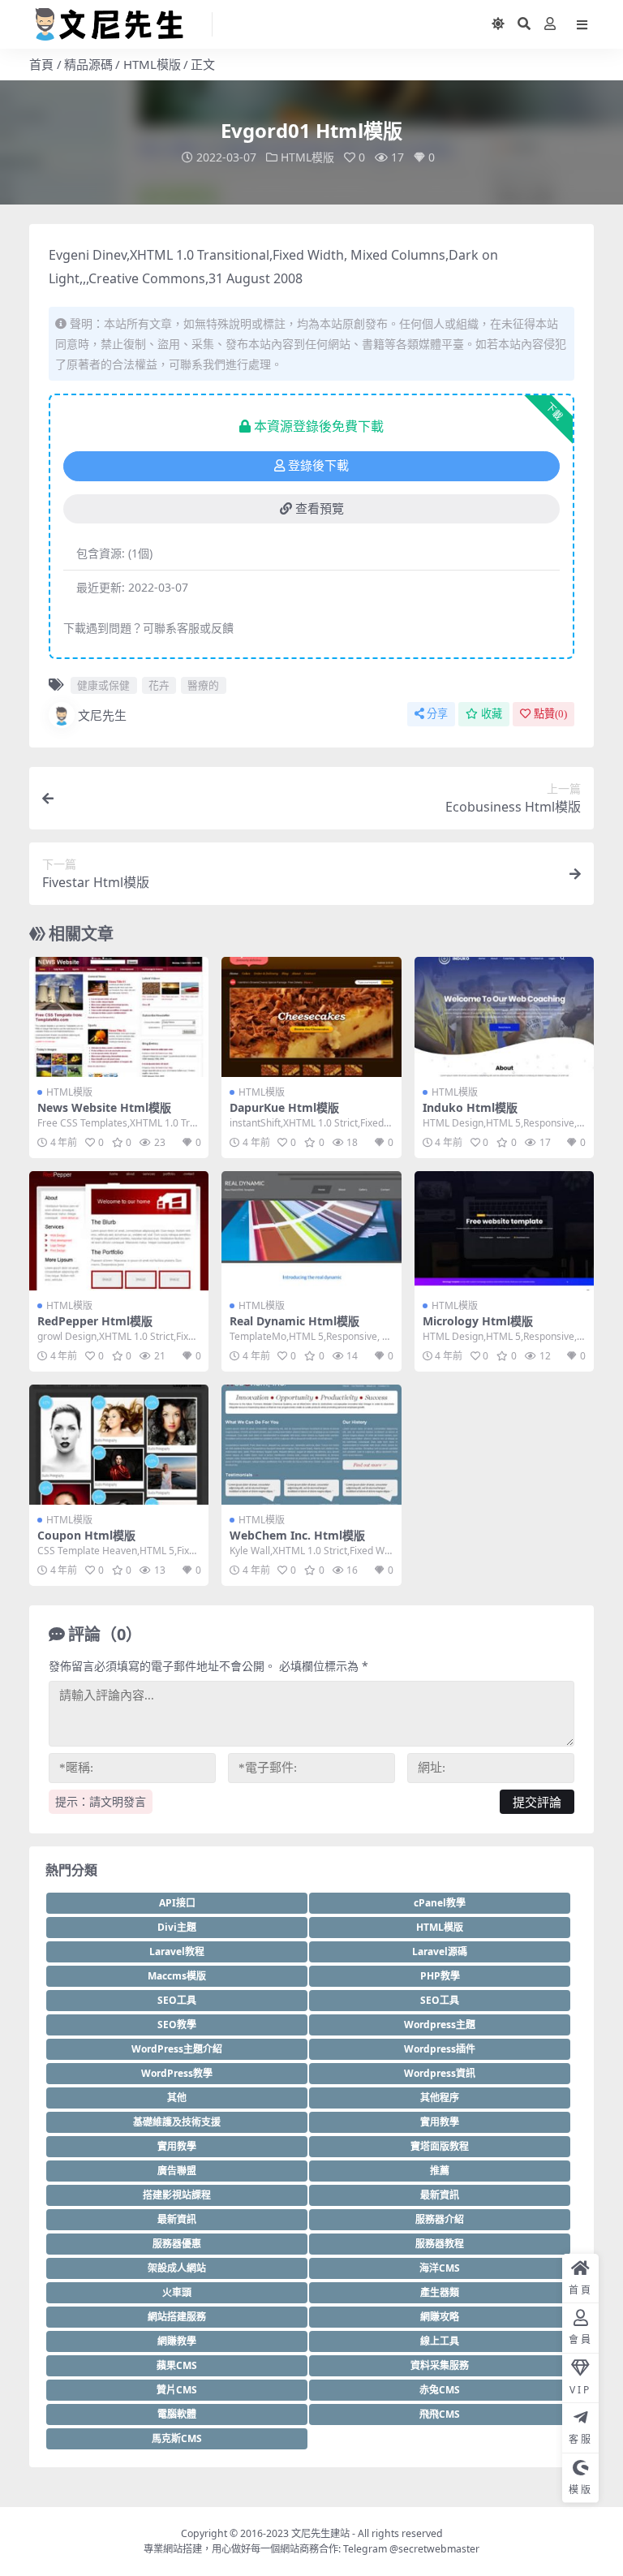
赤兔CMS (440, 2390)
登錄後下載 (318, 466)
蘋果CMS (177, 2365)
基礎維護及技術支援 (177, 2122)
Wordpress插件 (440, 2049)
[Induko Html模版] (504, 1017)
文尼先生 (102, 715)
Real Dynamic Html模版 (294, 1321)
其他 (177, 2098)
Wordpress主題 (440, 2025)
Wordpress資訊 (440, 2073)
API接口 (177, 1903)
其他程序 (440, 2098)
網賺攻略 (440, 2317)
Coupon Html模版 (86, 1535)
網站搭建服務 (177, 2317)
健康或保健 (103, 685)
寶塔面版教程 (440, 2146)
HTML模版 (152, 64)
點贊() (550, 714)
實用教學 (440, 2122)
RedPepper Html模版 (95, 1321)
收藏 (492, 714)
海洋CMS (440, 2268)
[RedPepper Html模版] (119, 1231)
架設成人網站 (177, 2268)
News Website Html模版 (104, 1107)
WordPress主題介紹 (177, 2049)
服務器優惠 (177, 2244)
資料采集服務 (440, 2365)
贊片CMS (177, 2390)
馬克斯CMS (177, 2438)
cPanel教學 (440, 1903)
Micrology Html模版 (478, 1321)
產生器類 (440, 2292)
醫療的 (203, 685)
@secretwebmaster (434, 2549)
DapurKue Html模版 (284, 1107)
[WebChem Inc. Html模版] (311, 1445)
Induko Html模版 (470, 1107)
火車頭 (177, 2292)
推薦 (440, 2171)
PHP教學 (440, 1976)
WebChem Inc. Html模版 (297, 1535)
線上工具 (440, 2341)
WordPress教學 (177, 2073)
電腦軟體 (177, 2414)
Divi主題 (177, 1927)
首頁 (41, 64)
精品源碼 (88, 64)
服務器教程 (440, 2244)
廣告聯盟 (177, 2171)
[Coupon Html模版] (119, 1445)
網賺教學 (177, 2341)
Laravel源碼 (440, 1951)
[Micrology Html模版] (504, 1231)
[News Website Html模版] (119, 1017)
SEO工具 (177, 2000)
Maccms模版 (177, 1976)
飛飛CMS (440, 2414)
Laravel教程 (177, 1951)
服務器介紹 (440, 2219)
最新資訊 (440, 2195)
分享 (437, 714)
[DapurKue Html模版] (311, 1017)
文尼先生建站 (320, 2533)
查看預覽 (320, 509)
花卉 (159, 685)
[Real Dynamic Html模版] (311, 1231)
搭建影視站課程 (177, 2195)
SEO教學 (177, 2025)
